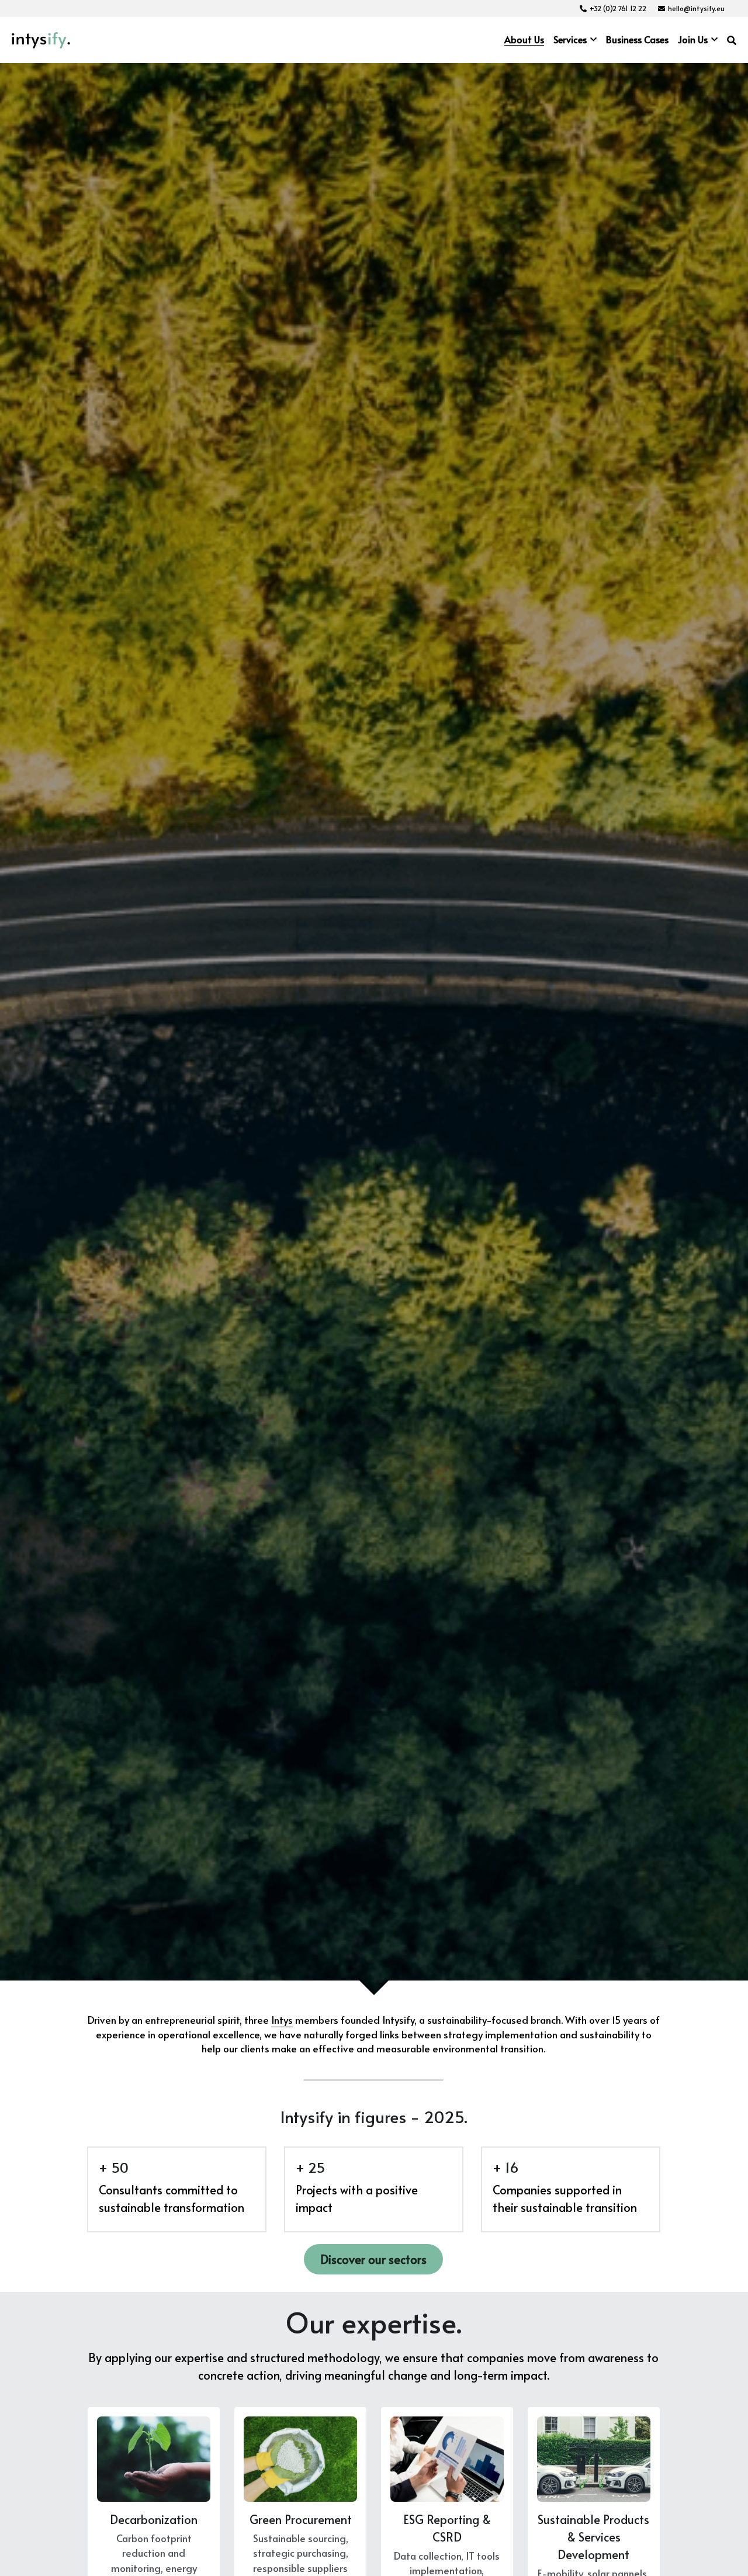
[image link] (41, 39)
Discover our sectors (373, 2259)
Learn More (67, 2527)
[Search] (732, 40)
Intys (282, 2020)
